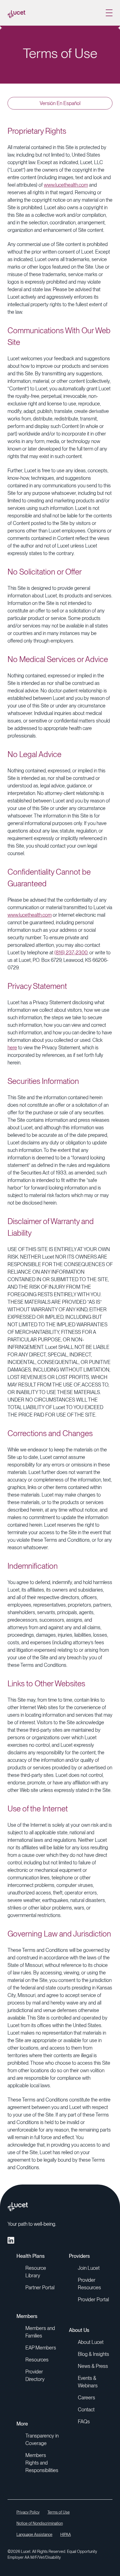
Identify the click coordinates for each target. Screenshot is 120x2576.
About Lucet (91, 2342)
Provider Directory (35, 2375)
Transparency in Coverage (42, 2439)
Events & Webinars (88, 2382)
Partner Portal (40, 2287)
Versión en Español (60, 103)
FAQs (84, 2421)
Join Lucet (89, 2268)
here (12, 1048)
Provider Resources (89, 2284)
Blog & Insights (93, 2354)
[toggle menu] (109, 13)
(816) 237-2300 (71, 953)
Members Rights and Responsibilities (42, 2463)
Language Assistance (34, 2534)
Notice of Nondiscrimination (40, 2523)
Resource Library (36, 2272)
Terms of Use (59, 2512)
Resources (37, 2360)
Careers (87, 2398)
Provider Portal (93, 2299)
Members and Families (40, 2332)
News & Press (93, 2366)
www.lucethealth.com (66, 185)
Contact (86, 2410)
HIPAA (66, 2534)
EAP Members (41, 2348)
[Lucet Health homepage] (16, 13)
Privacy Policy (28, 2512)
